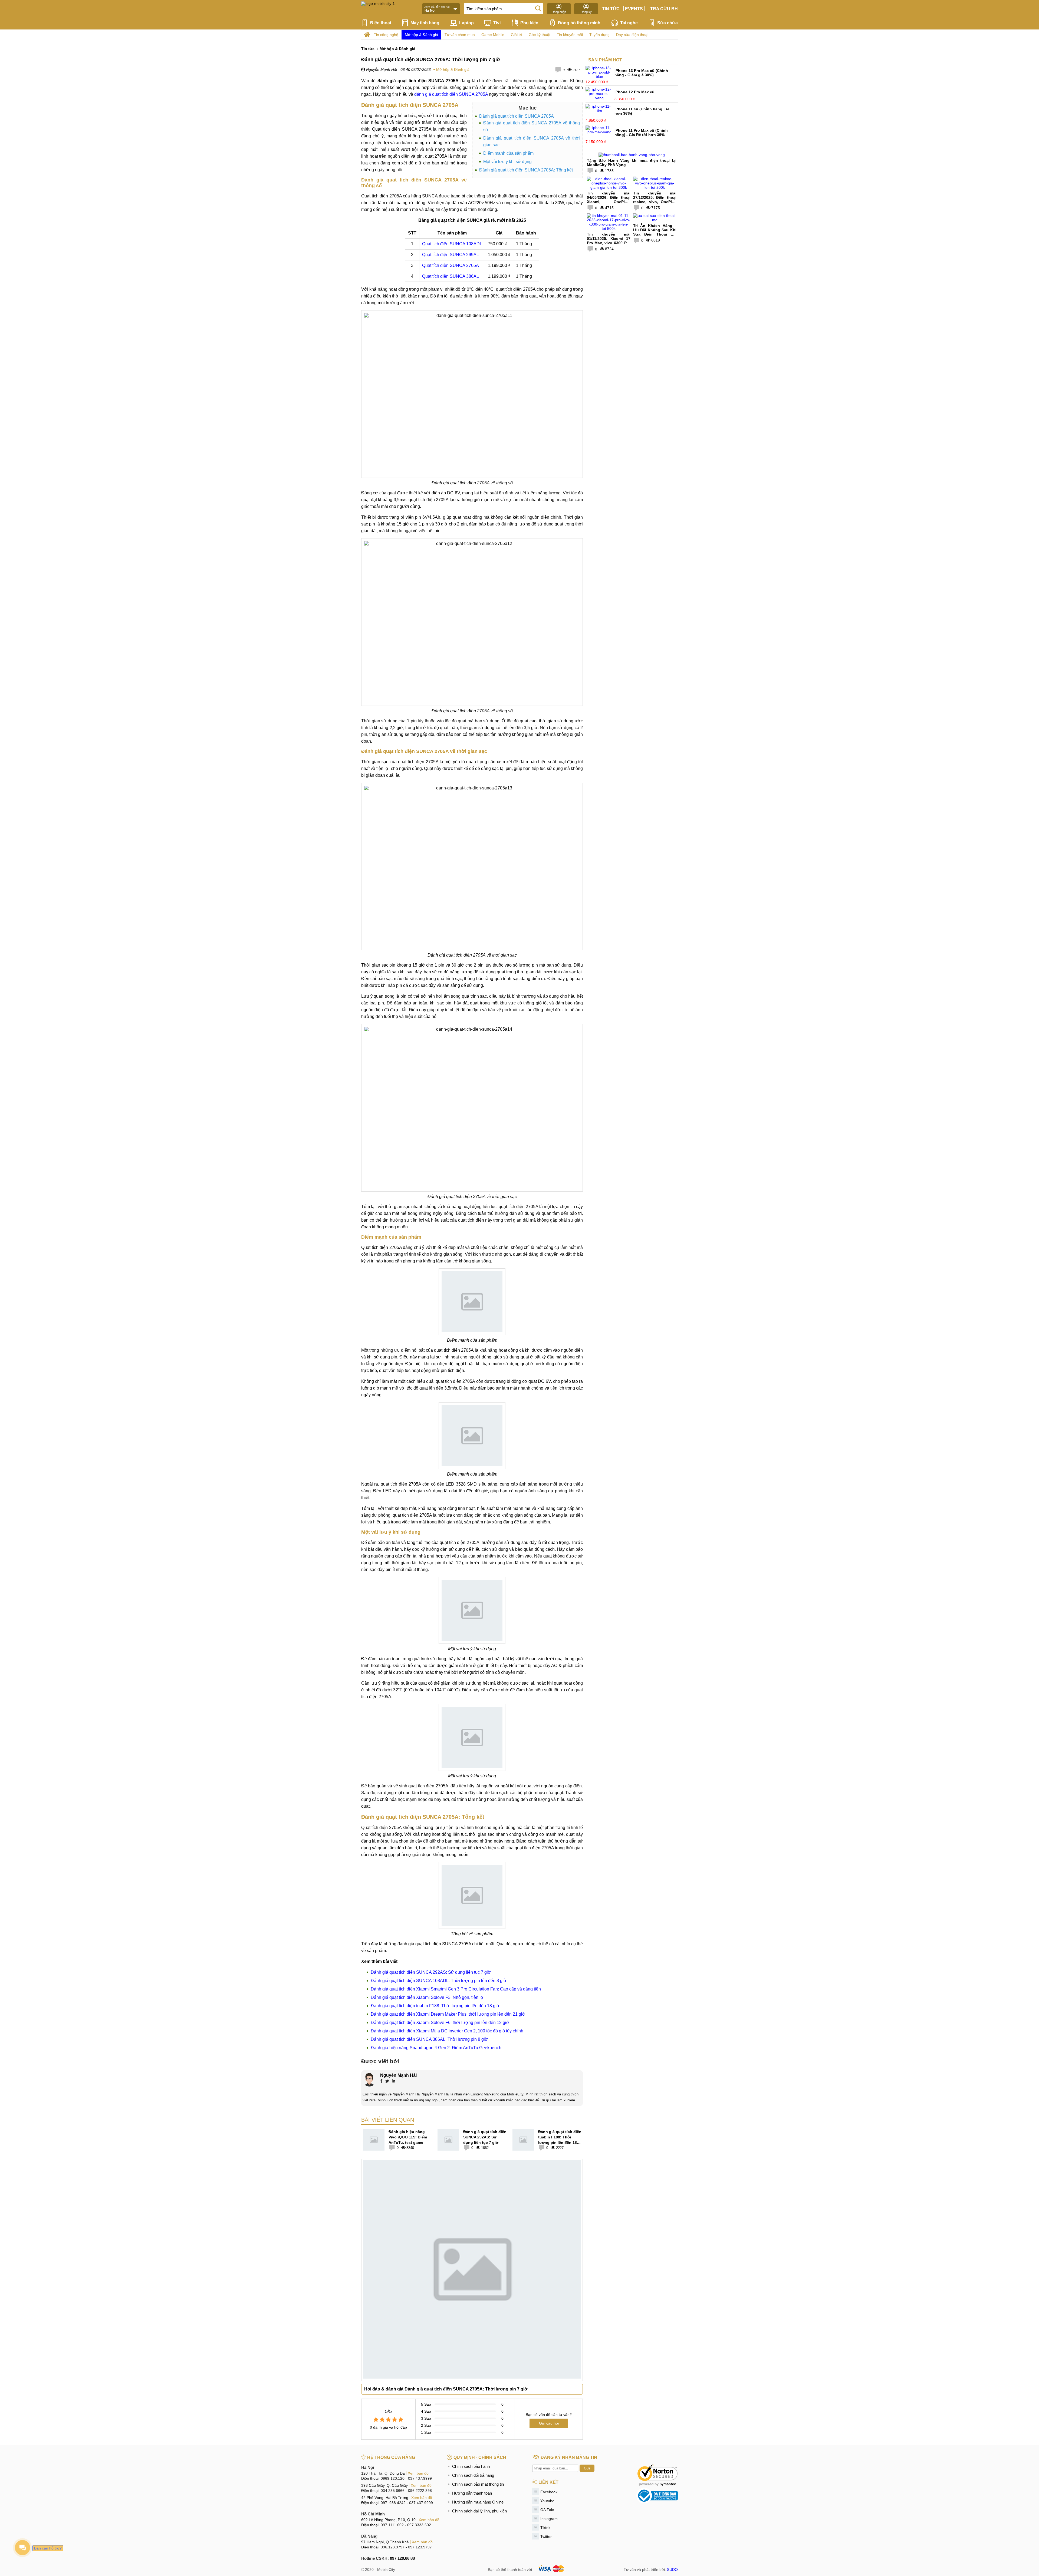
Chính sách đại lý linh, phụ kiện (479, 2511)
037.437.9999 (420, 2478)
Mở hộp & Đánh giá (421, 35)
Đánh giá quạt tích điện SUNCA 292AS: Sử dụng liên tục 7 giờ (431, 1972)
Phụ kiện (529, 23)
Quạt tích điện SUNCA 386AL (451, 276)
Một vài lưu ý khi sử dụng (507, 162)
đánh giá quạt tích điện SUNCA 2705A (451, 94)
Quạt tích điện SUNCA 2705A (451, 265)
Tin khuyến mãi (570, 35)
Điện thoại (381, 23)
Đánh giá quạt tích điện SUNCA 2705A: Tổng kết (526, 170)
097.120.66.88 (402, 2558)
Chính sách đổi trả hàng (473, 2475)
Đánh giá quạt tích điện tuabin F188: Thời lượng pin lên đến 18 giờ (435, 2006)
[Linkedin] (393, 2082)
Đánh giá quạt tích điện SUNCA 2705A (517, 116)
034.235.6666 (393, 2491)
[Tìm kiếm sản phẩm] (538, 8)
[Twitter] (387, 2082)
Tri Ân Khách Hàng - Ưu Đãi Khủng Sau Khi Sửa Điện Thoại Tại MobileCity (655, 232)
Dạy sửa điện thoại (632, 35)
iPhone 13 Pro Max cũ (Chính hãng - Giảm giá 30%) (641, 73)
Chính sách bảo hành (471, 2466)
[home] (367, 35)
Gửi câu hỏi (549, 2423)
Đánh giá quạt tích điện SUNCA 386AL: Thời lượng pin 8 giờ (429, 2039)
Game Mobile (493, 35)
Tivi (497, 23)
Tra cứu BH (664, 9)
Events (634, 9)
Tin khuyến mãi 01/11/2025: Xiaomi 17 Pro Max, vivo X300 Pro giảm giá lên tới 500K (609, 241)
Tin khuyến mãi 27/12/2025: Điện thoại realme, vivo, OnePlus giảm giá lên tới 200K (655, 200)
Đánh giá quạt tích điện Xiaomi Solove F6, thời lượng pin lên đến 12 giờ (440, 2023)
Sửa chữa (668, 23)
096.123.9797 (393, 2547)
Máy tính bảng (425, 23)
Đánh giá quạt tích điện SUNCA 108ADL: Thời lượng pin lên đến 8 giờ (439, 1981)
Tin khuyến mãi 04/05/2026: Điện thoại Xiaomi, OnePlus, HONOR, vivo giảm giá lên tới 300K (609, 202)
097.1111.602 (392, 2525)
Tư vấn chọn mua (460, 35)
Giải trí (517, 35)
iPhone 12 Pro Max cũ (634, 92)
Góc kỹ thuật (540, 35)
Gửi (587, 2468)
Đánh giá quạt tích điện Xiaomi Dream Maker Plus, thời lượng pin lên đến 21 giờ (448, 2014)
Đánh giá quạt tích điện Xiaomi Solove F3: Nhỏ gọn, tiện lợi (428, 1997)
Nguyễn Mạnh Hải (381, 70)
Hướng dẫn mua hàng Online (478, 2502)
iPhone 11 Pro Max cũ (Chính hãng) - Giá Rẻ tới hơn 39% (641, 133)
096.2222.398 (420, 2491)
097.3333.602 (419, 2525)
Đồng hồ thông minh (579, 23)
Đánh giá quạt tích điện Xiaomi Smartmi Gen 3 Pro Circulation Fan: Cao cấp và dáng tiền (456, 1989)
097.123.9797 (420, 2547)
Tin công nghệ (386, 35)
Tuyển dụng (599, 35)
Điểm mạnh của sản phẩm (508, 153)
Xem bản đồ (418, 2473)
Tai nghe (629, 23)
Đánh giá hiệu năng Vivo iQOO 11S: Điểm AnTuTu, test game (408, 2137)
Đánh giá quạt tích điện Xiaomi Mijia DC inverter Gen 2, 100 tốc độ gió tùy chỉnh (447, 2031)
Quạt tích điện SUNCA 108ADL (452, 244)
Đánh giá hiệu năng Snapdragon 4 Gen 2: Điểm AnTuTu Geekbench (436, 2048)
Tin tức (611, 9)
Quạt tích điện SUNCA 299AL (451, 255)
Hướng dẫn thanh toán (472, 2493)
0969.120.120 (393, 2478)
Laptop (466, 23)
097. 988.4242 (393, 2503)
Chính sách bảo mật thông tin (478, 2484)
